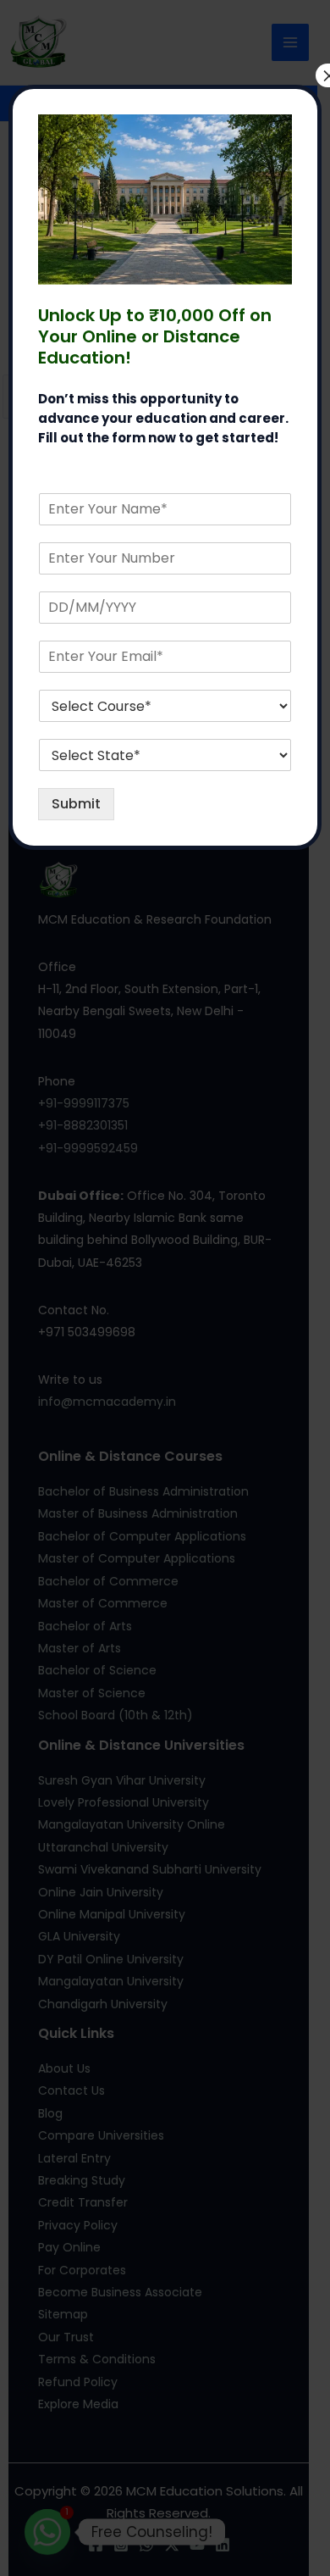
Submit (76, 804)
